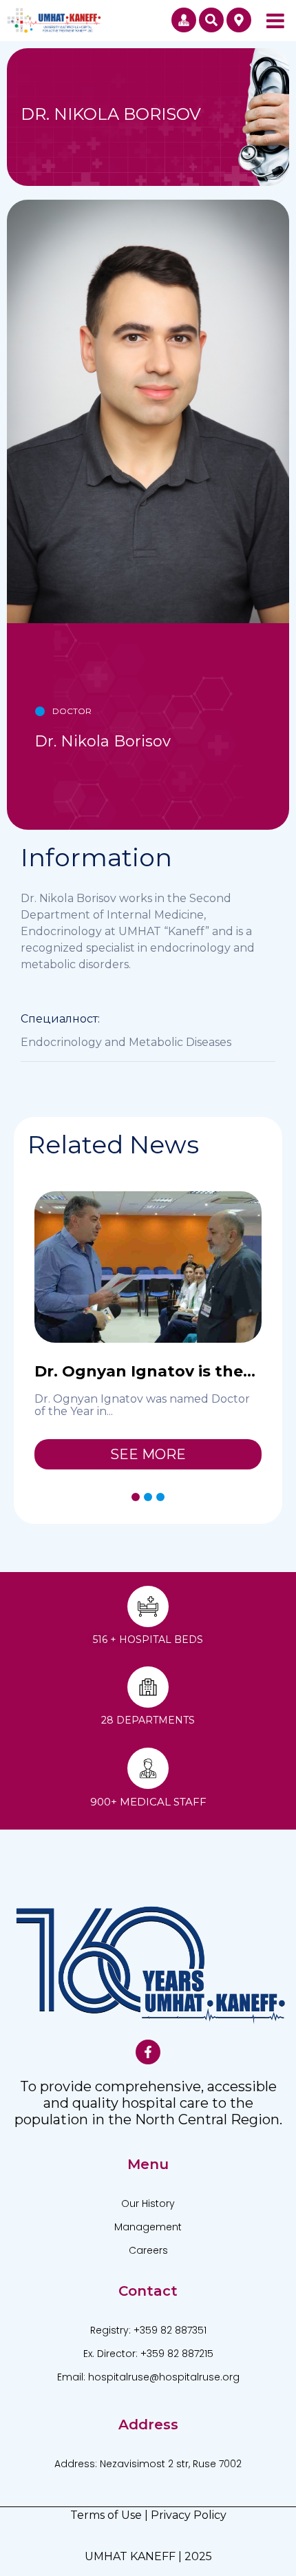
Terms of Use (106, 2515)
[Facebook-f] (148, 2052)
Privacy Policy (189, 2515)
